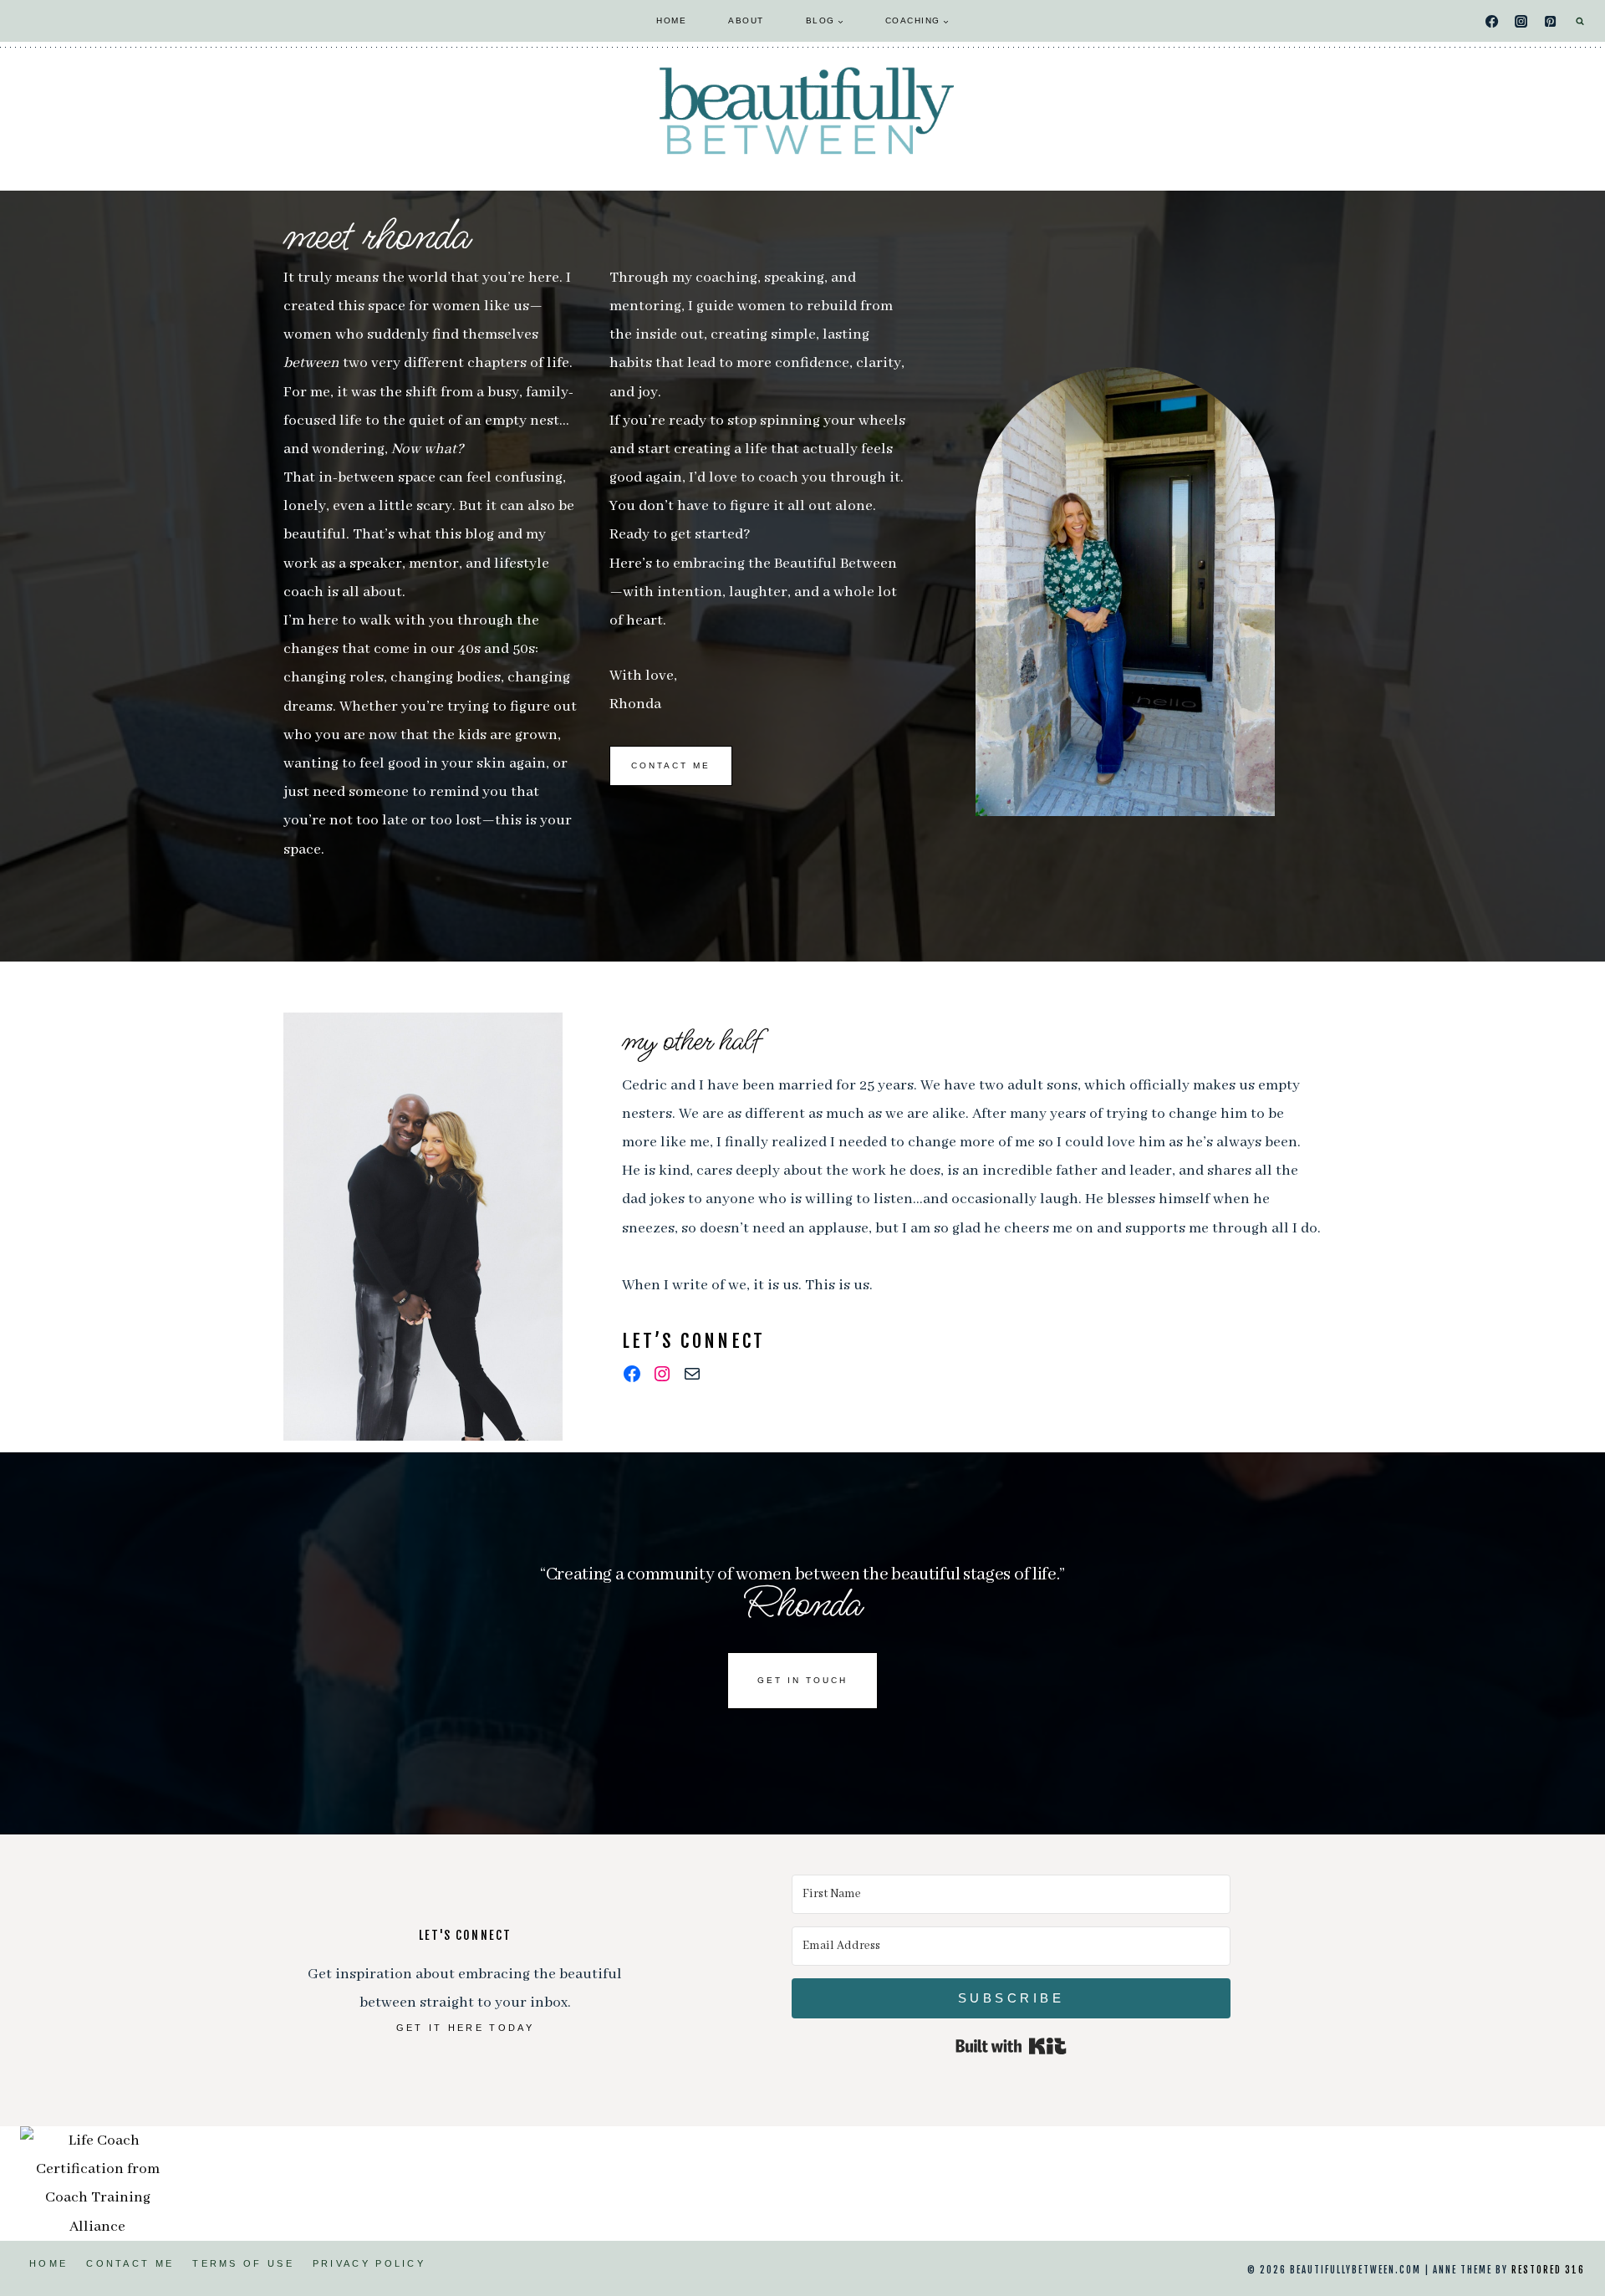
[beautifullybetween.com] (802, 110)
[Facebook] (1492, 21)
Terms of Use (243, 2263)
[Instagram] (1521, 21)
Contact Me (130, 2263)
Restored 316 (1548, 2270)
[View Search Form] (1580, 21)
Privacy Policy (369, 2263)
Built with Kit (1011, 2046)
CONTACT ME (671, 765)
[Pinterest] (1551, 21)
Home (671, 20)
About (746, 20)
